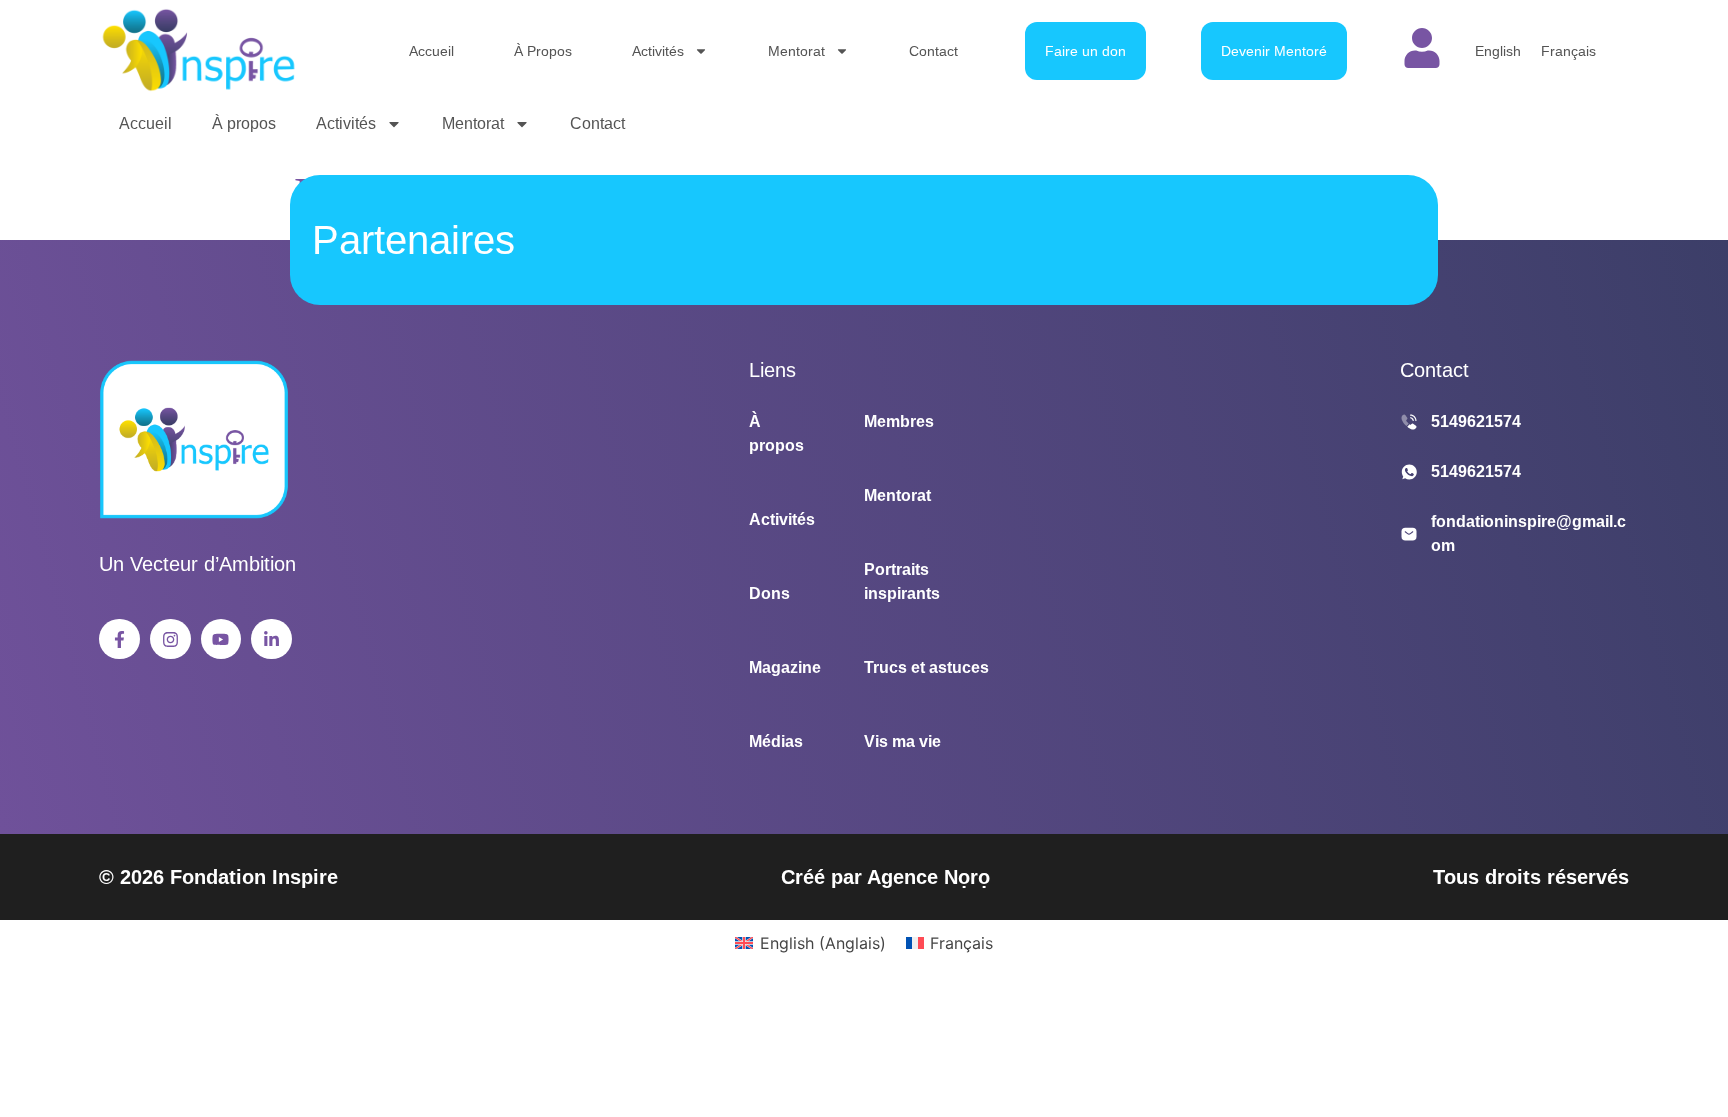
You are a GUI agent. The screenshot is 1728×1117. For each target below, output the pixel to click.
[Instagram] (170, 639)
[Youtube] (221, 639)
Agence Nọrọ (928, 877)
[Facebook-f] (119, 639)
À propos (543, 51)
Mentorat (796, 51)
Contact (933, 51)
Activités (658, 51)
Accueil (431, 51)
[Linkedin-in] (271, 639)
